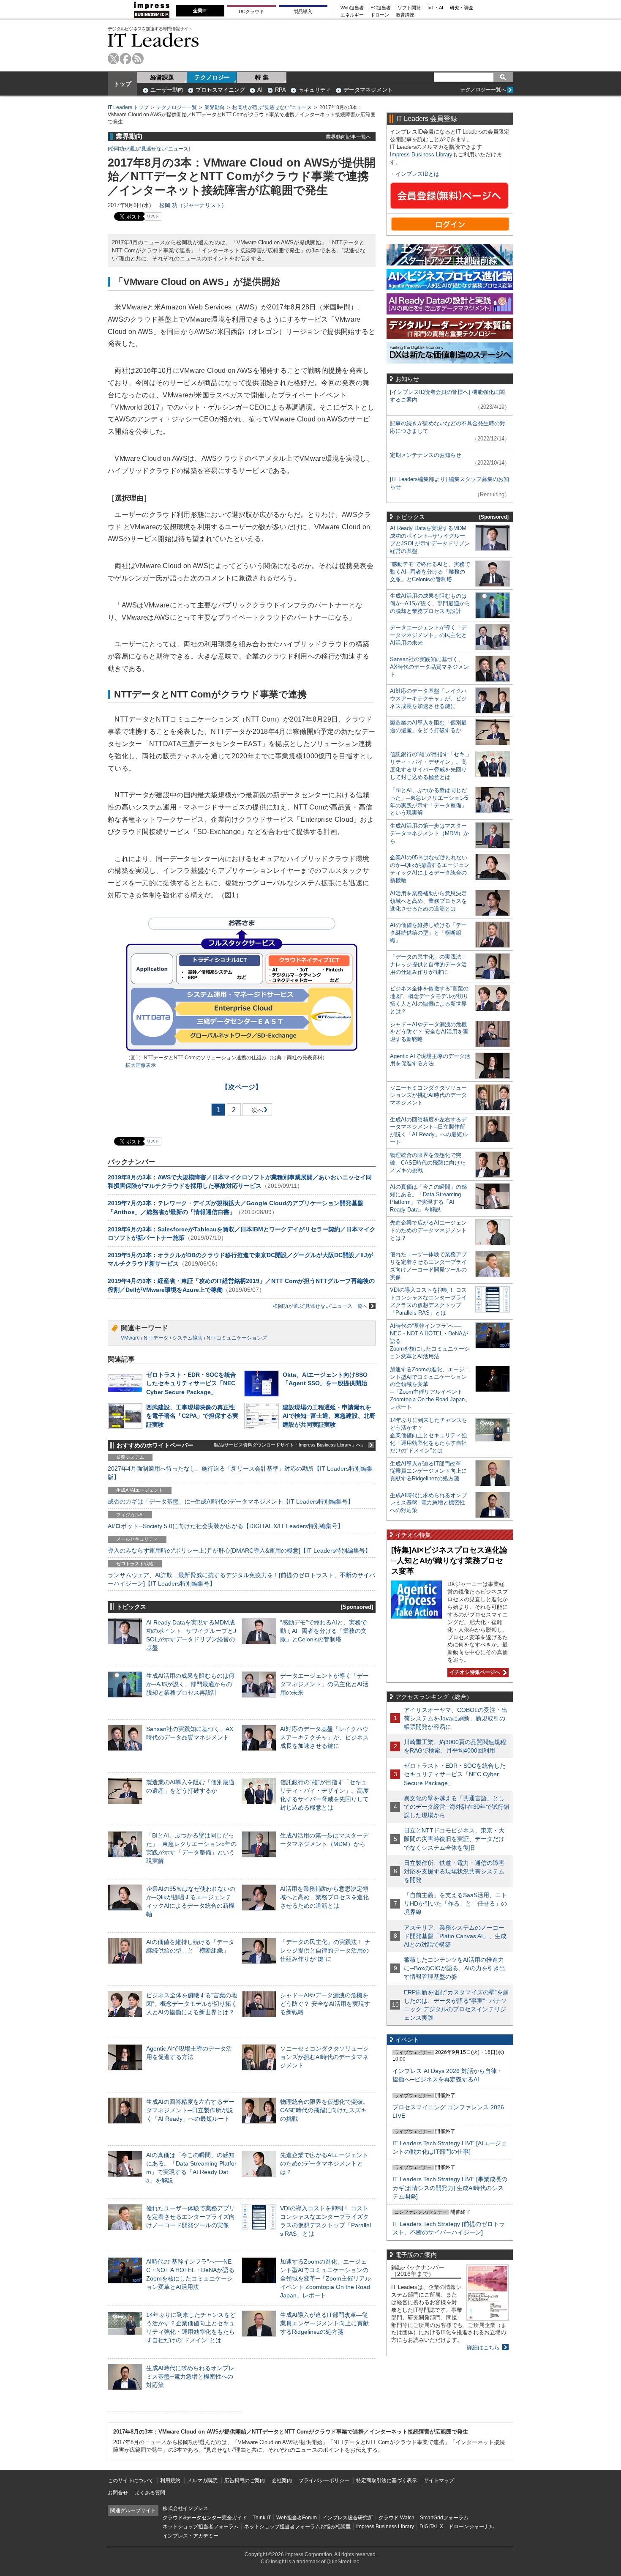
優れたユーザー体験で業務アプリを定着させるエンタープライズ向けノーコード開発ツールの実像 (191, 2217)
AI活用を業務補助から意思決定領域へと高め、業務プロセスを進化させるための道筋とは (324, 1897)
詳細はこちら (483, 2348)
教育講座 (405, 15)
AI (260, 90)
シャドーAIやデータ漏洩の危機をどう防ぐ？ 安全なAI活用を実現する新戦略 (325, 2004)
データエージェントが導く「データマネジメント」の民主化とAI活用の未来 (324, 1684)
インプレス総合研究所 (348, 2518)
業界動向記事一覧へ (349, 137)
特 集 (262, 77)
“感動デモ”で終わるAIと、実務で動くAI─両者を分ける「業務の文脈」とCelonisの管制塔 (323, 1631)
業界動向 (215, 107)
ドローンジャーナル (471, 2527)
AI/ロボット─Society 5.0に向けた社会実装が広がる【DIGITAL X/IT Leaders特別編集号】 (226, 1526)
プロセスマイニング (220, 90)
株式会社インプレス (185, 2508)
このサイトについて (131, 2480)
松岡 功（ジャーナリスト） (193, 205)
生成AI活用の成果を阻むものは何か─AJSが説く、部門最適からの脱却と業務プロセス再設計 (190, 1684)
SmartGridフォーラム (444, 2518)
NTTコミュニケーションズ (237, 1338)
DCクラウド (251, 11)
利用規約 (170, 2480)
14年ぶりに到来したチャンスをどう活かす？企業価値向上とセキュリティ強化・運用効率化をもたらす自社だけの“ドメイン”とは (429, 1435)
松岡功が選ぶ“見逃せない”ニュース (272, 107)
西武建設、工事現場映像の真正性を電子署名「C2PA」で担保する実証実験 (192, 1416)
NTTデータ (156, 1338)
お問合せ (118, 2493)
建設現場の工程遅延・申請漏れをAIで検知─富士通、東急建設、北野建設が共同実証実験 (329, 1416)
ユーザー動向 (167, 90)
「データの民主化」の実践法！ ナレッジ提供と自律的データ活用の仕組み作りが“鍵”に (325, 1950)
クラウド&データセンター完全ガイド (205, 2518)
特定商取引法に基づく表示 (387, 2480)
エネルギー (352, 15)
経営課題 (162, 77)
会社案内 (282, 2480)
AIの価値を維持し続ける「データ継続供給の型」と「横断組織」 (428, 933)
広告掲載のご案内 (245, 2480)
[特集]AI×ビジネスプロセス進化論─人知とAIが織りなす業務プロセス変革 (449, 1560)
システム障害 (188, 1338)
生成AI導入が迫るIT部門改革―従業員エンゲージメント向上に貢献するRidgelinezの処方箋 (324, 2323)
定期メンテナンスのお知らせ (426, 455)
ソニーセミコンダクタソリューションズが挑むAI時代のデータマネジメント (324, 2057)
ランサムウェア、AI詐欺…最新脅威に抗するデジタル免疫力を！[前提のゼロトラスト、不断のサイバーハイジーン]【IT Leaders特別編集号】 (241, 1579)
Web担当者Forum (297, 2518)
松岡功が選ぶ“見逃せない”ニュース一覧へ (320, 1306)
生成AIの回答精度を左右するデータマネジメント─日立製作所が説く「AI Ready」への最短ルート (190, 2110)
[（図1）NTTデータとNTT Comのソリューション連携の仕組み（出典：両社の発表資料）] (242, 1050)
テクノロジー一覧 (177, 107)
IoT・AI (435, 8)
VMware (130, 1338)
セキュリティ (315, 90)
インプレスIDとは (417, 174)
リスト (153, 216)
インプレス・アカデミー (191, 2536)
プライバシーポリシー (324, 2480)
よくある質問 (150, 2493)
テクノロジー (212, 77)
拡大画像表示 (141, 1065)
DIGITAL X (431, 2527)
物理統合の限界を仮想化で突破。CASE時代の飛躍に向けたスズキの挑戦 (324, 2110)
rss (138, 59)
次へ (256, 1112)
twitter (113, 59)
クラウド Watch (396, 2518)
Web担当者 (352, 8)
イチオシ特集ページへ (474, 1672)
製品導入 (303, 11)
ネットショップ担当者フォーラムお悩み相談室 (297, 2527)
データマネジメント (368, 90)
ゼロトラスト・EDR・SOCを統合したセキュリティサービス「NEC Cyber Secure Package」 (191, 1383)
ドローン (380, 15)
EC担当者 (381, 8)
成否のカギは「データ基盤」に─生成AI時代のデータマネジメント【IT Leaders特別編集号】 (231, 1501)
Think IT (262, 2518)
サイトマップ (439, 2480)
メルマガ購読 (202, 2480)
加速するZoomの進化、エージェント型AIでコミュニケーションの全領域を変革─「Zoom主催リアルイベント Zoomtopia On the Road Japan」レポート (325, 2279)
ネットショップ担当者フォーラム (201, 2527)
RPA (281, 90)
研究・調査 (462, 8)
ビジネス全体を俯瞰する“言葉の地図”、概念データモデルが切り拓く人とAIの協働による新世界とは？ (192, 2004)
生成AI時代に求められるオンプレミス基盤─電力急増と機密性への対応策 (190, 2376)
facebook (126, 59)
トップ (123, 84)
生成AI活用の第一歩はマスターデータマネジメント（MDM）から (429, 833)
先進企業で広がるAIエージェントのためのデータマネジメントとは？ (324, 2163)
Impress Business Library (421, 155)
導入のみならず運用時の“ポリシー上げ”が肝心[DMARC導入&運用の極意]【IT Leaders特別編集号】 (239, 1551)
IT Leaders (153, 40)
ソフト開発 (409, 8)
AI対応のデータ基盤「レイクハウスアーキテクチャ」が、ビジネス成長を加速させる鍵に (324, 1737)
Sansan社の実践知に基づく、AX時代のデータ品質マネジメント (429, 667)
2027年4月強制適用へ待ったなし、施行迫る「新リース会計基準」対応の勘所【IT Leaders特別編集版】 (240, 1473)
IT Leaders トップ (128, 107)
